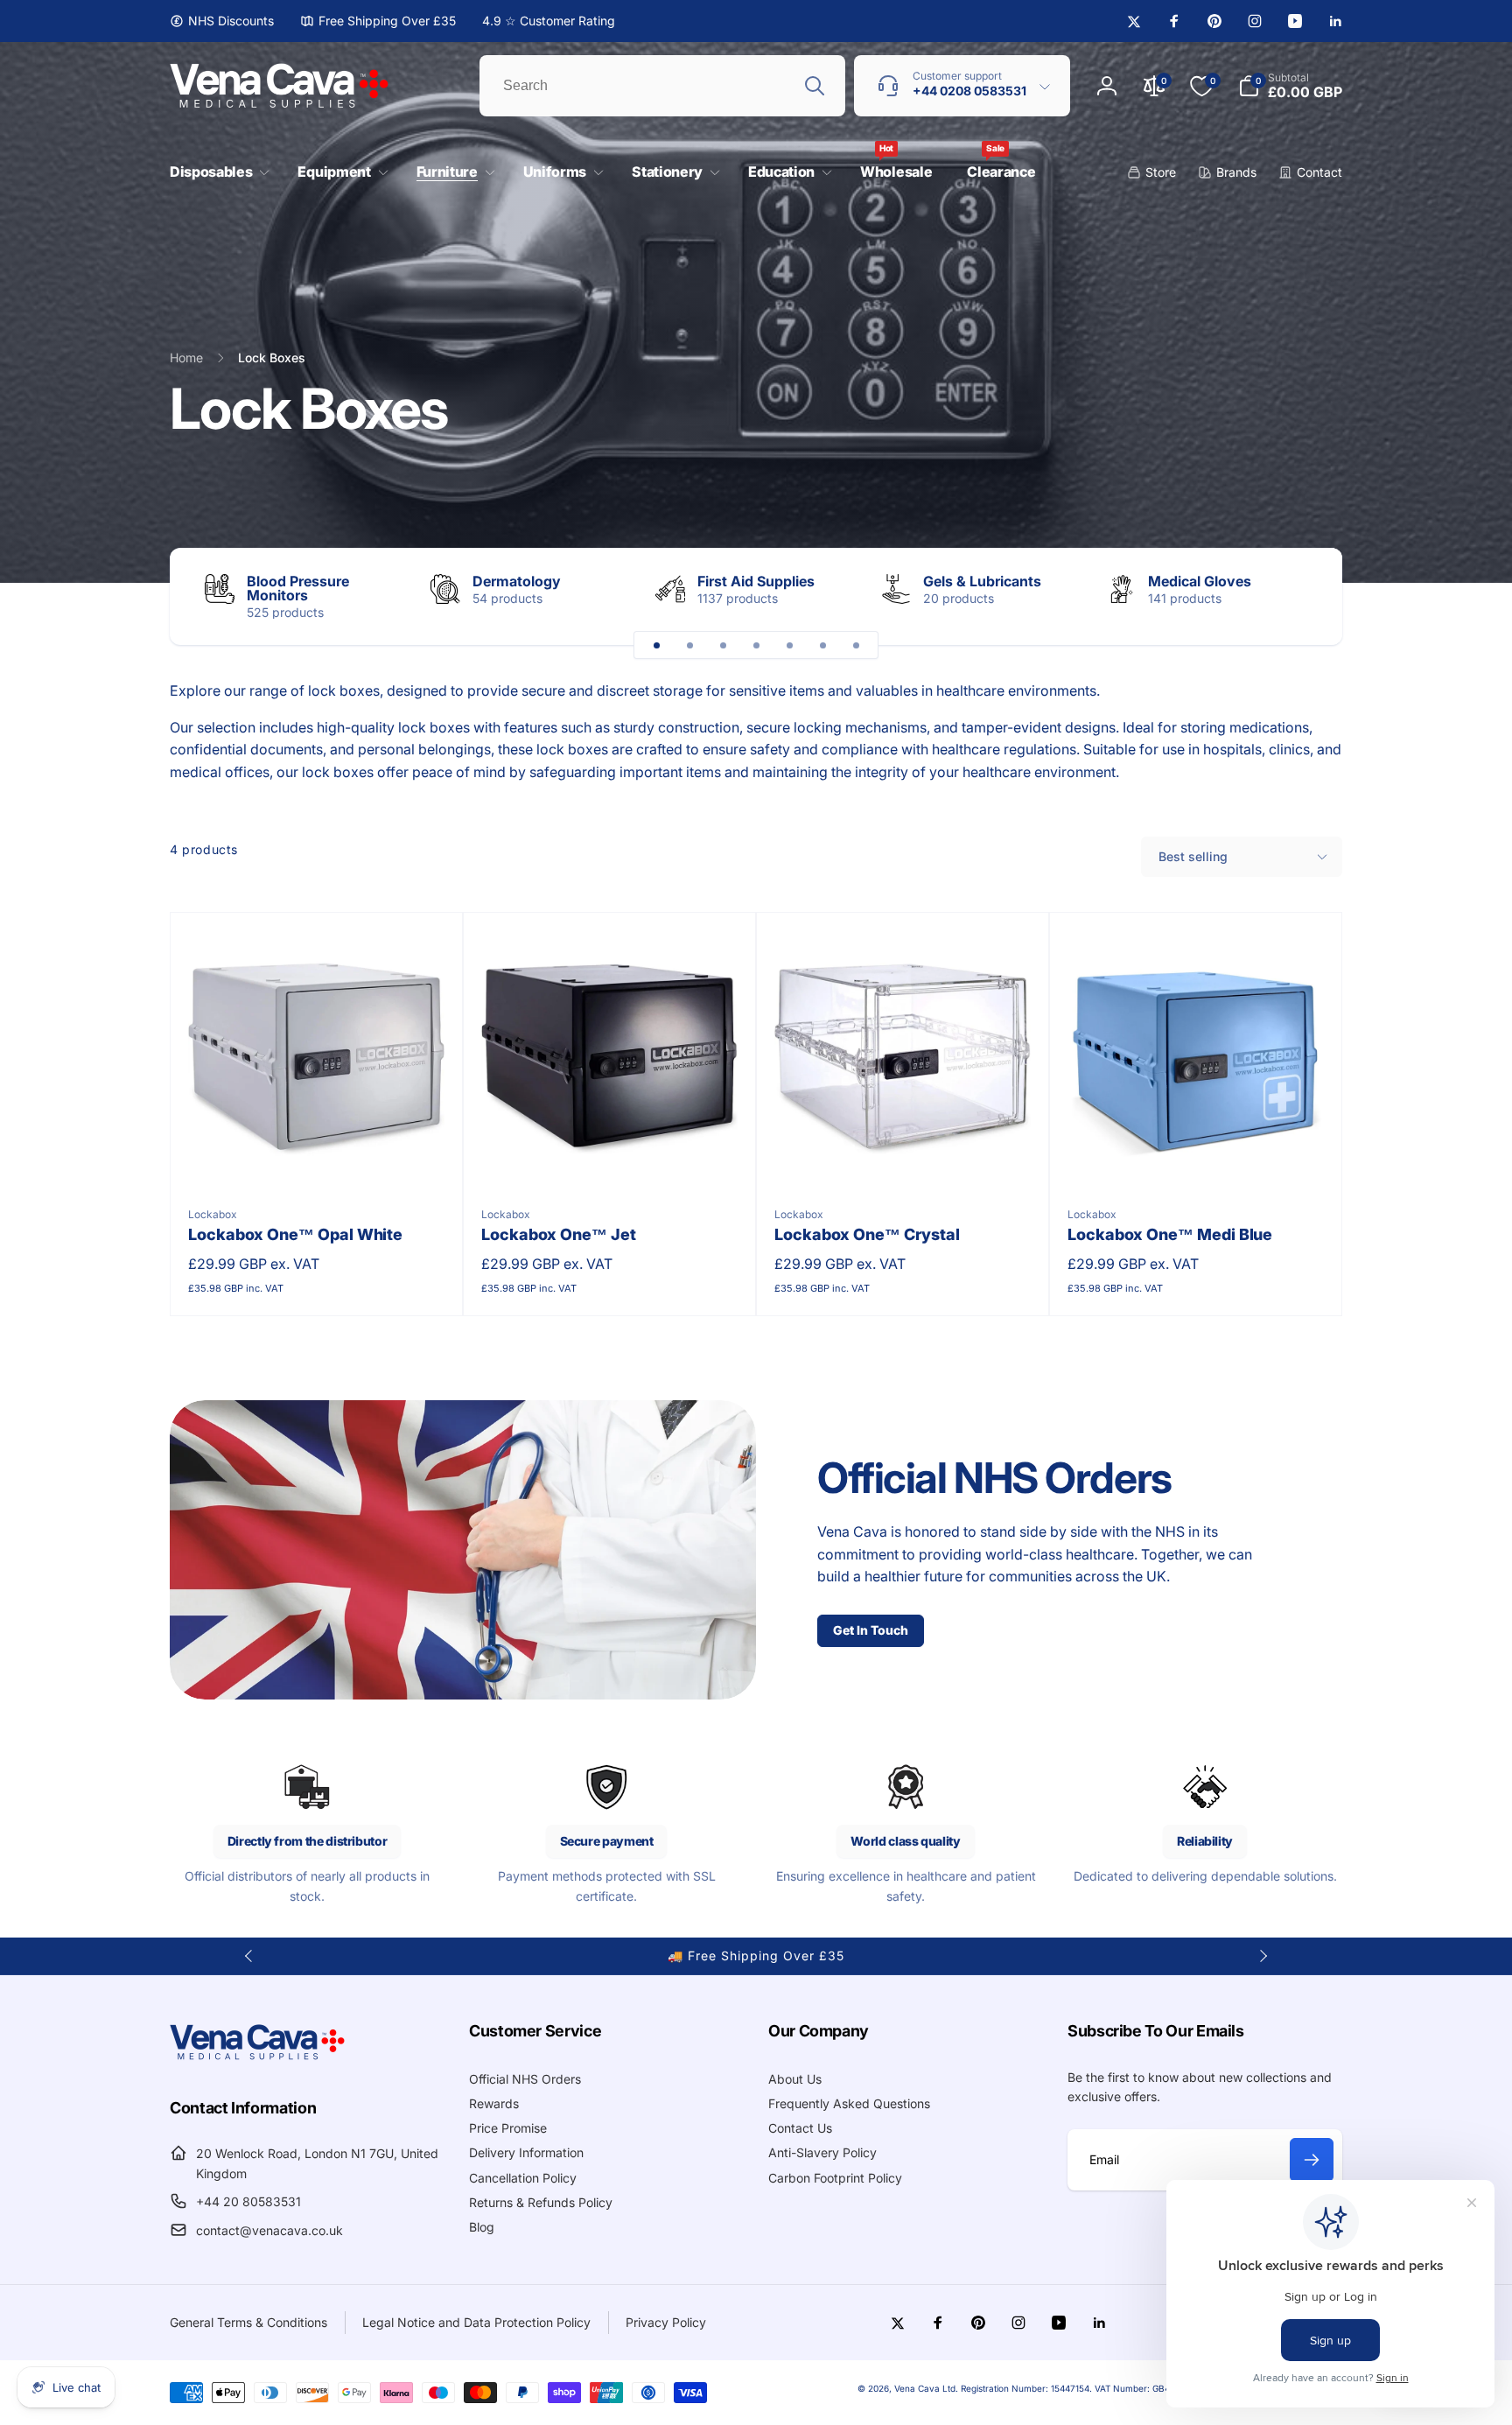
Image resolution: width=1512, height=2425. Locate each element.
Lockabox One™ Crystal (867, 1234)
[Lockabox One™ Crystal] (904, 1154)
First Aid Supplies (756, 581)
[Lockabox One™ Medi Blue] (1197, 1154)
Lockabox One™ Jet (559, 1234)
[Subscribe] (1312, 2160)
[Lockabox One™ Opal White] (318, 1154)
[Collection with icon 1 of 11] (656, 645)
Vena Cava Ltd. (926, 2388)
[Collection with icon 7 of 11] (856, 645)
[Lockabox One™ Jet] (611, 1154)
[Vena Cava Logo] (257, 2059)
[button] (216, 172)
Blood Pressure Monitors (298, 588)
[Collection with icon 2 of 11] (689, 645)
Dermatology (517, 581)
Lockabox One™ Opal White (295, 1234)
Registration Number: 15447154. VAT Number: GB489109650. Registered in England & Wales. (1151, 2388)
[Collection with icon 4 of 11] (756, 645)
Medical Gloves (1200, 581)
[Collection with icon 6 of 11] (822, 645)
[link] (222, 21)
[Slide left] (249, 1956)
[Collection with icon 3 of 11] (723, 645)
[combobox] (662, 86)
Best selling (1193, 856)
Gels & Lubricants (982, 581)
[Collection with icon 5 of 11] (789, 645)
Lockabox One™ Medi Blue (1170, 1234)
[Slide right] (1298, 596)
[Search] (815, 86)
